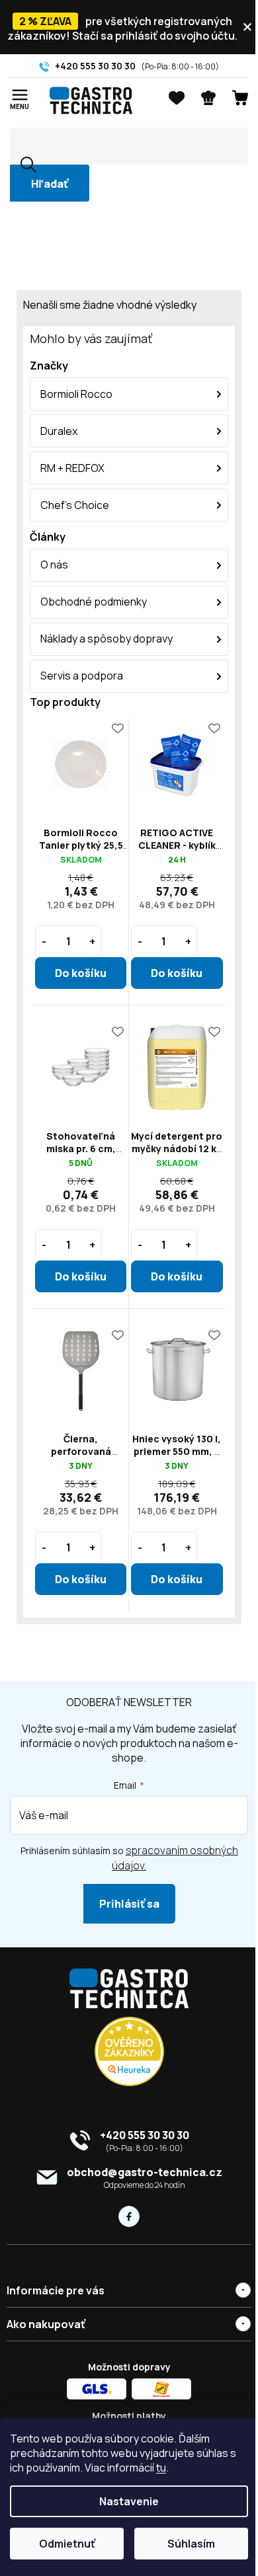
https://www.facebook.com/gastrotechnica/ (129, 2216)
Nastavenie (129, 2501)
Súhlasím (191, 2544)
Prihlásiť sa (129, 1904)
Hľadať (50, 184)
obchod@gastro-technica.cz (145, 2172)
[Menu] (20, 96)
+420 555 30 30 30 (145, 2135)
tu (161, 2468)
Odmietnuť (67, 2544)
